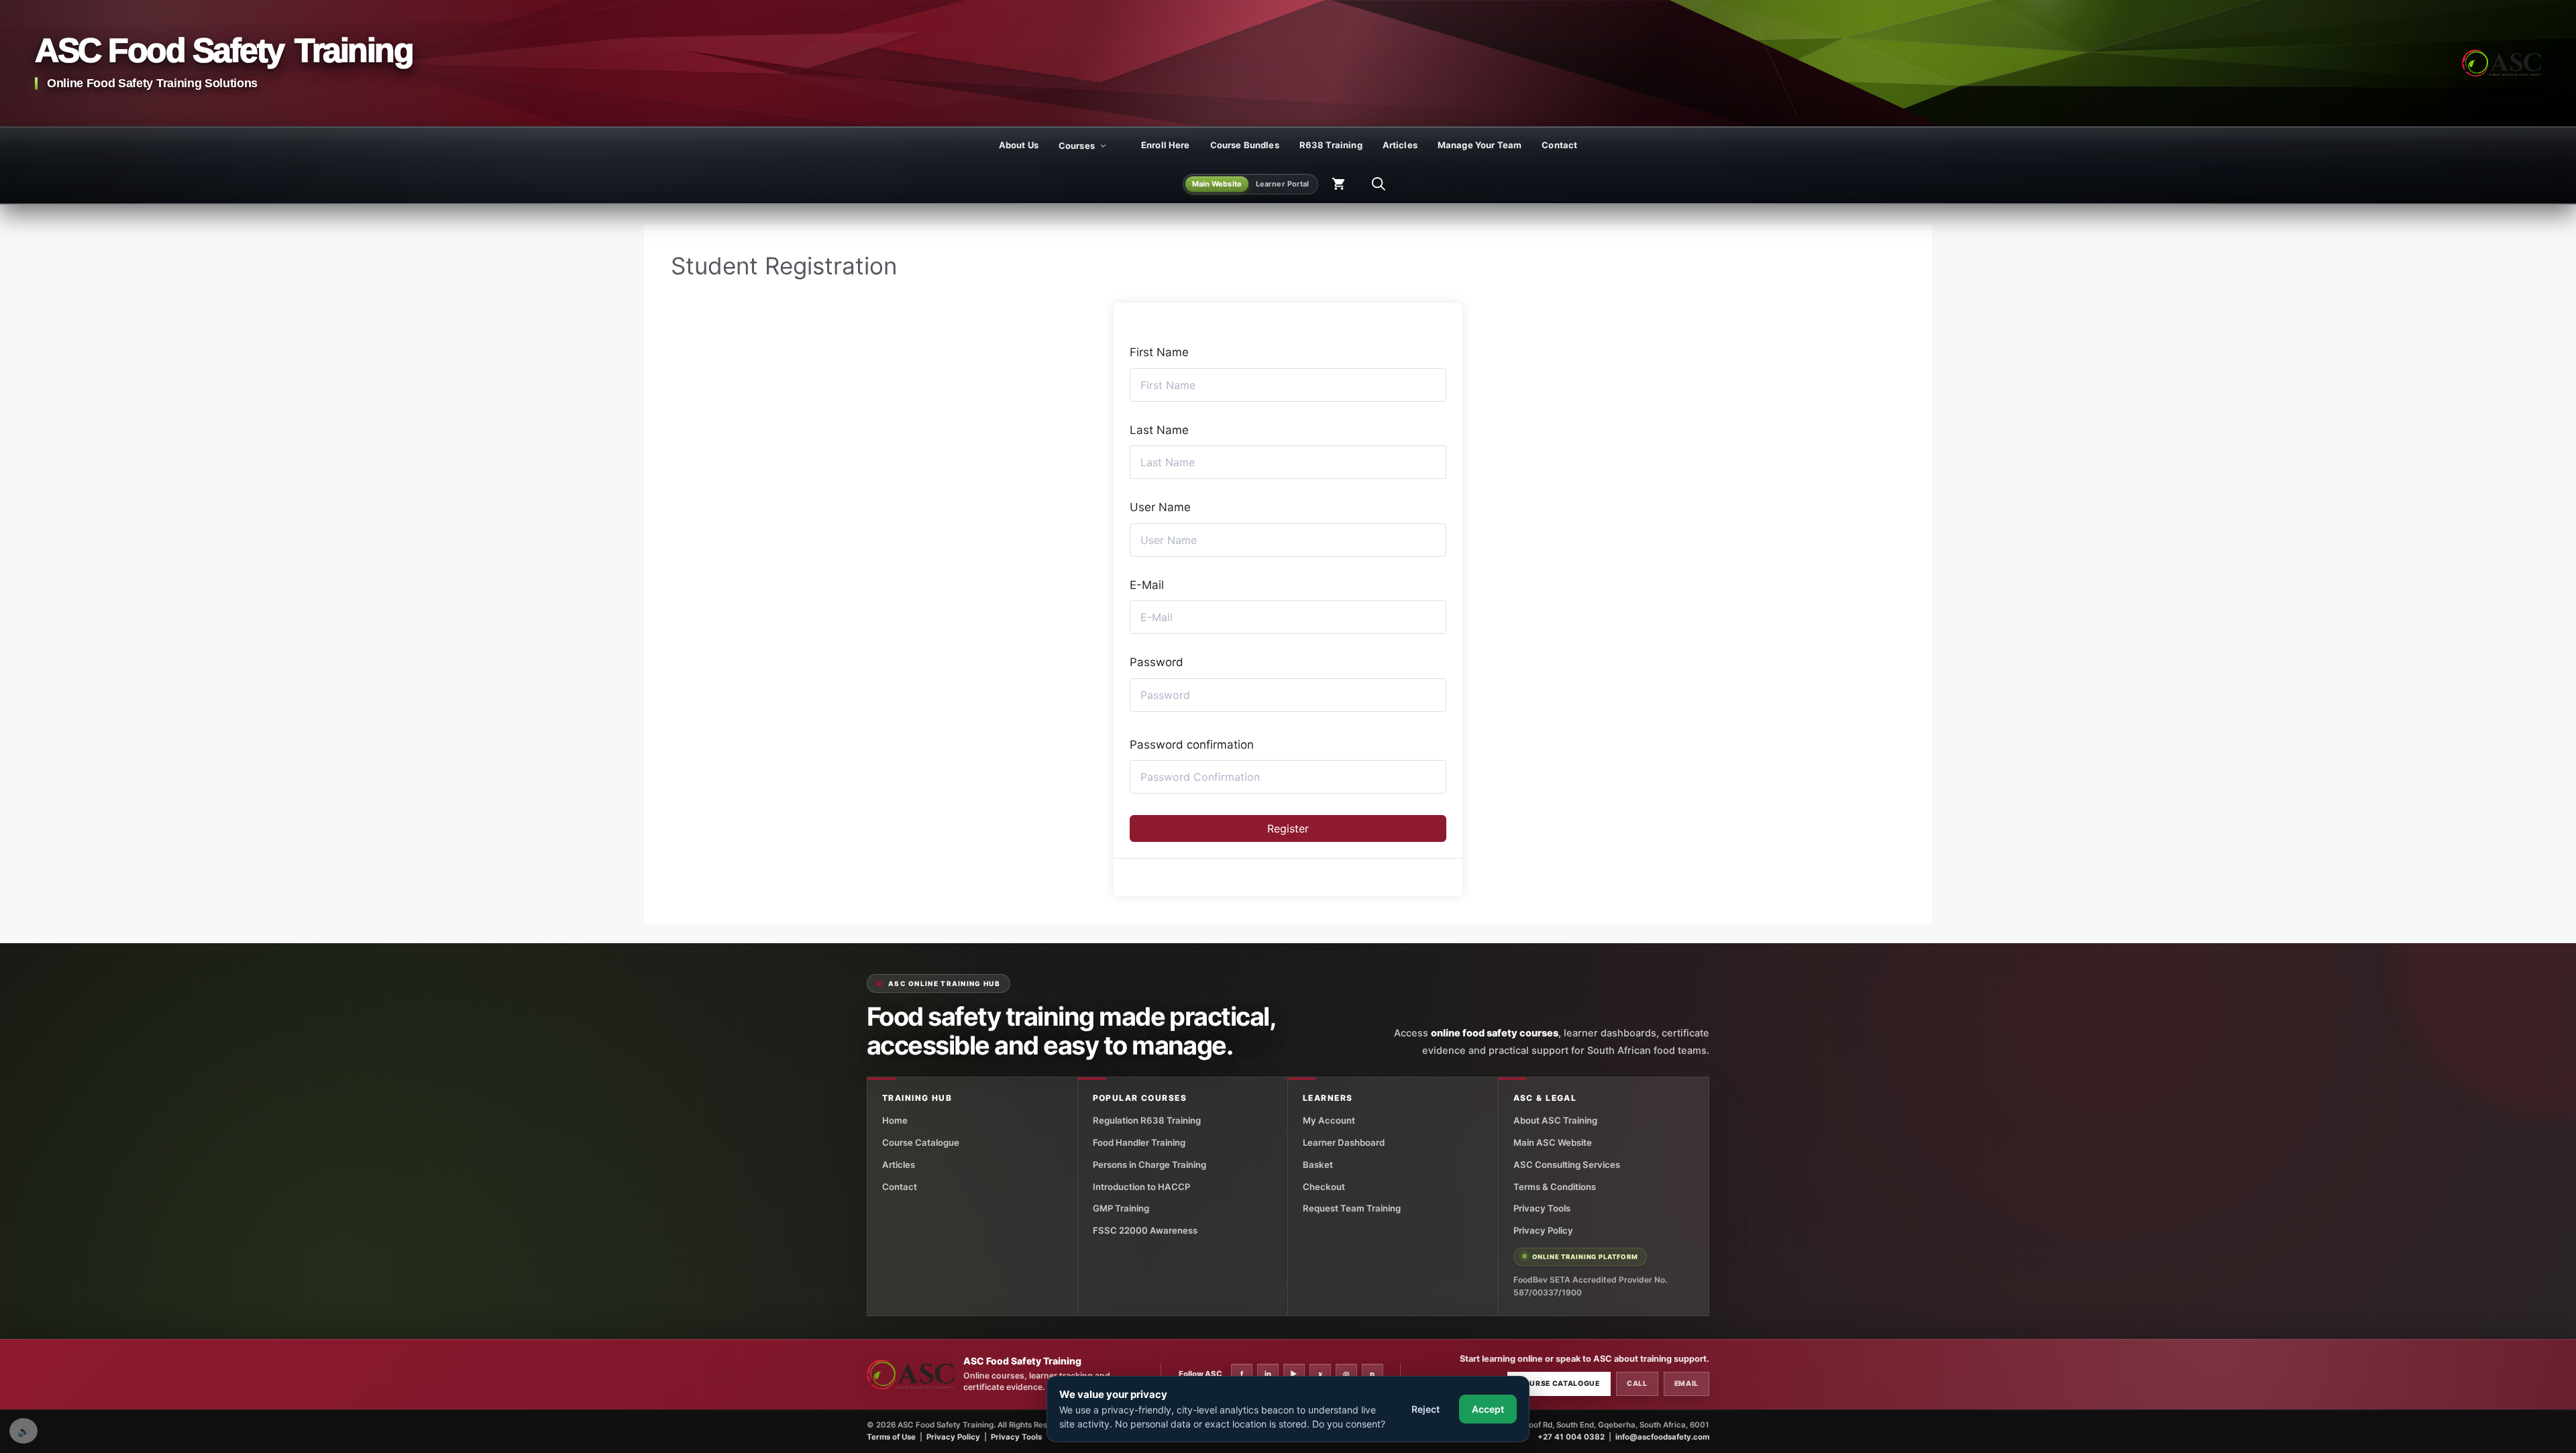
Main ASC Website (1553, 1142)
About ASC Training (1555, 1120)
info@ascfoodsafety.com (1662, 1437)
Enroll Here (1166, 145)
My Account (1329, 1120)
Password (1157, 662)
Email (1686, 1384)
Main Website (1217, 184)
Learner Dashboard (1344, 1142)
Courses (1077, 146)
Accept (1488, 1409)
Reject (1426, 1409)
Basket (1318, 1165)
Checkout (1324, 1187)
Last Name (1159, 430)
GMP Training (1121, 1208)
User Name (1160, 507)
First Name (1159, 352)
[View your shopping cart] (1338, 184)
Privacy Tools (1542, 1208)
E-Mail (1147, 585)
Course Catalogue (921, 1142)
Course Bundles (1245, 145)
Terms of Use (891, 1437)
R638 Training (1331, 145)
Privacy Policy (1543, 1230)
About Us (1019, 145)
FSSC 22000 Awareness (1145, 1230)
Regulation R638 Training (1147, 1120)
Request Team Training (1352, 1208)
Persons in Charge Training (1149, 1165)
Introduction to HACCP (1141, 1187)
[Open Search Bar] (1379, 184)
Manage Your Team (1480, 145)
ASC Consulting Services (1567, 1165)
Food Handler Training (1139, 1142)
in (1268, 1374)
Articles (1400, 145)
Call (1637, 1384)
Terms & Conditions (1555, 1187)
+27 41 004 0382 (1571, 1437)
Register (1288, 828)
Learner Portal (1283, 184)
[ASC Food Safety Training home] (910, 1375)
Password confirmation (1192, 745)
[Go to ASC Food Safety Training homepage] (2502, 63)
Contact (1559, 145)
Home (895, 1120)
